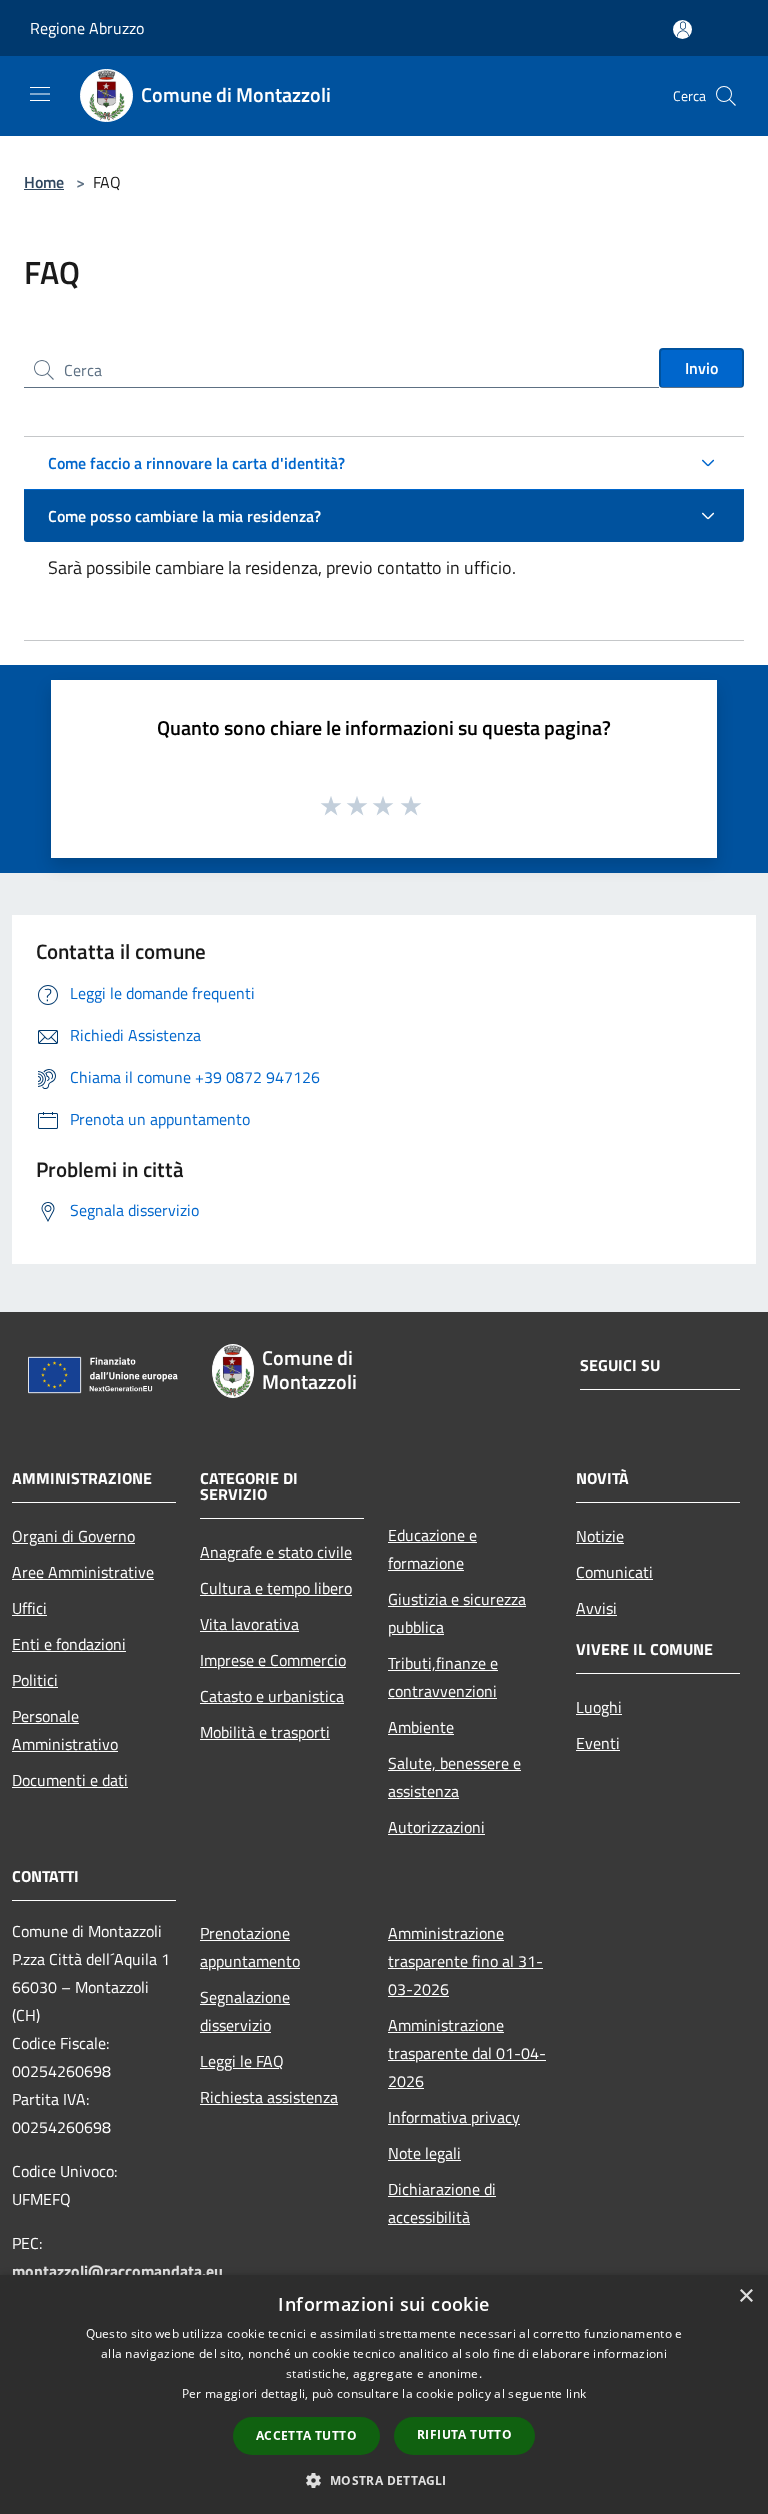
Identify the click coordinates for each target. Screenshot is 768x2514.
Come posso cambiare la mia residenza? (184, 516)
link (576, 2393)
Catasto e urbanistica (272, 1696)
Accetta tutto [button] (306, 2435)
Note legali (424, 2153)
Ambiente (421, 1727)
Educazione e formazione (432, 1549)
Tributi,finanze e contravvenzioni (443, 1677)
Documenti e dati (70, 1780)
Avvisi (596, 1608)
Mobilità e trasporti (265, 1732)
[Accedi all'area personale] (682, 29)
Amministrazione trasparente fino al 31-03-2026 (465, 1961)
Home (44, 182)
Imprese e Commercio (273, 1660)
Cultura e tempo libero (276, 1588)
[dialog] (384, 2394)
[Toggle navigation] (40, 94)
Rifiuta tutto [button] (464, 2434)
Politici (35, 1680)
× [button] (745, 2296)
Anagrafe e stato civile (276, 1552)
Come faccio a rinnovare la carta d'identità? (196, 463)
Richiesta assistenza (269, 2097)
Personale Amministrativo (65, 1730)
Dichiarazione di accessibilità (442, 2203)
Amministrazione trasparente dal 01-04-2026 (467, 2053)
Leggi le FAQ (242, 2061)
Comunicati (614, 1572)
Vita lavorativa (249, 1624)
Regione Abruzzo (87, 28)
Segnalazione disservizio (245, 2011)
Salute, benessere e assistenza (454, 1777)
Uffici (29, 1608)
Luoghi (599, 1707)
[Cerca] (726, 96)
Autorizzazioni (436, 1827)
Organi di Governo (73, 1536)
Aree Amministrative (83, 1572)
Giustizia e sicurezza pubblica (457, 1613)
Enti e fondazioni (69, 1644)
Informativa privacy (454, 2117)
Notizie (600, 1536)
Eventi (598, 1743)
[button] (383, 2480)
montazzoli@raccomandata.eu (117, 2271)
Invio (701, 368)
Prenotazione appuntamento (250, 1947)
